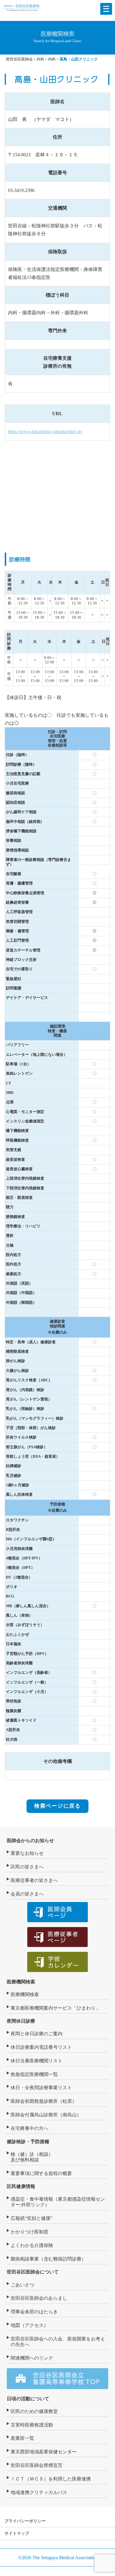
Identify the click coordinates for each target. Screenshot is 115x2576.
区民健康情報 (21, 2186)
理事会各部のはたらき (34, 2312)
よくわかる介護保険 (32, 2245)
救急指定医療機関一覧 (34, 2074)
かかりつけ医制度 (29, 2232)
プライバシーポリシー (25, 2521)
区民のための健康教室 (34, 2411)
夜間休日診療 (21, 2021)
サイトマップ (17, 2533)
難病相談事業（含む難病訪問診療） (48, 2259)
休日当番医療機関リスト (37, 2061)
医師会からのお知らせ (30, 1841)
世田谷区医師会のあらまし (39, 2298)
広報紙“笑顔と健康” (32, 2218)
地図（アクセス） (29, 2325)
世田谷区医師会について (33, 2272)
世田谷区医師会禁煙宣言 (37, 2465)
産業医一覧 (22, 2438)
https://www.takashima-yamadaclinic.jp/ (45, 431)
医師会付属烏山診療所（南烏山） (46, 2115)
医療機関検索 (21, 1982)
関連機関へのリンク (32, 2358)
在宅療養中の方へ (29, 2128)
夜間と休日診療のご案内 (37, 2034)
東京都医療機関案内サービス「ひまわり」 (55, 2008)
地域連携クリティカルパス (39, 2492)
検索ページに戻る (57, 1806)
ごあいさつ (22, 2285)
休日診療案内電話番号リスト (41, 2047)
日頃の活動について (28, 2399)
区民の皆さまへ (27, 1867)
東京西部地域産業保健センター (44, 2452)
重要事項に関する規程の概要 (41, 2173)
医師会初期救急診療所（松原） (44, 2101)
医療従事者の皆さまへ (34, 1880)
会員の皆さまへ (27, 1894)
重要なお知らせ (27, 1853)
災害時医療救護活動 (32, 2425)
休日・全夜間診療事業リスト (41, 2088)
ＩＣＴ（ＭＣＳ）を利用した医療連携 (51, 2479)
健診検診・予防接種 (28, 2142)
